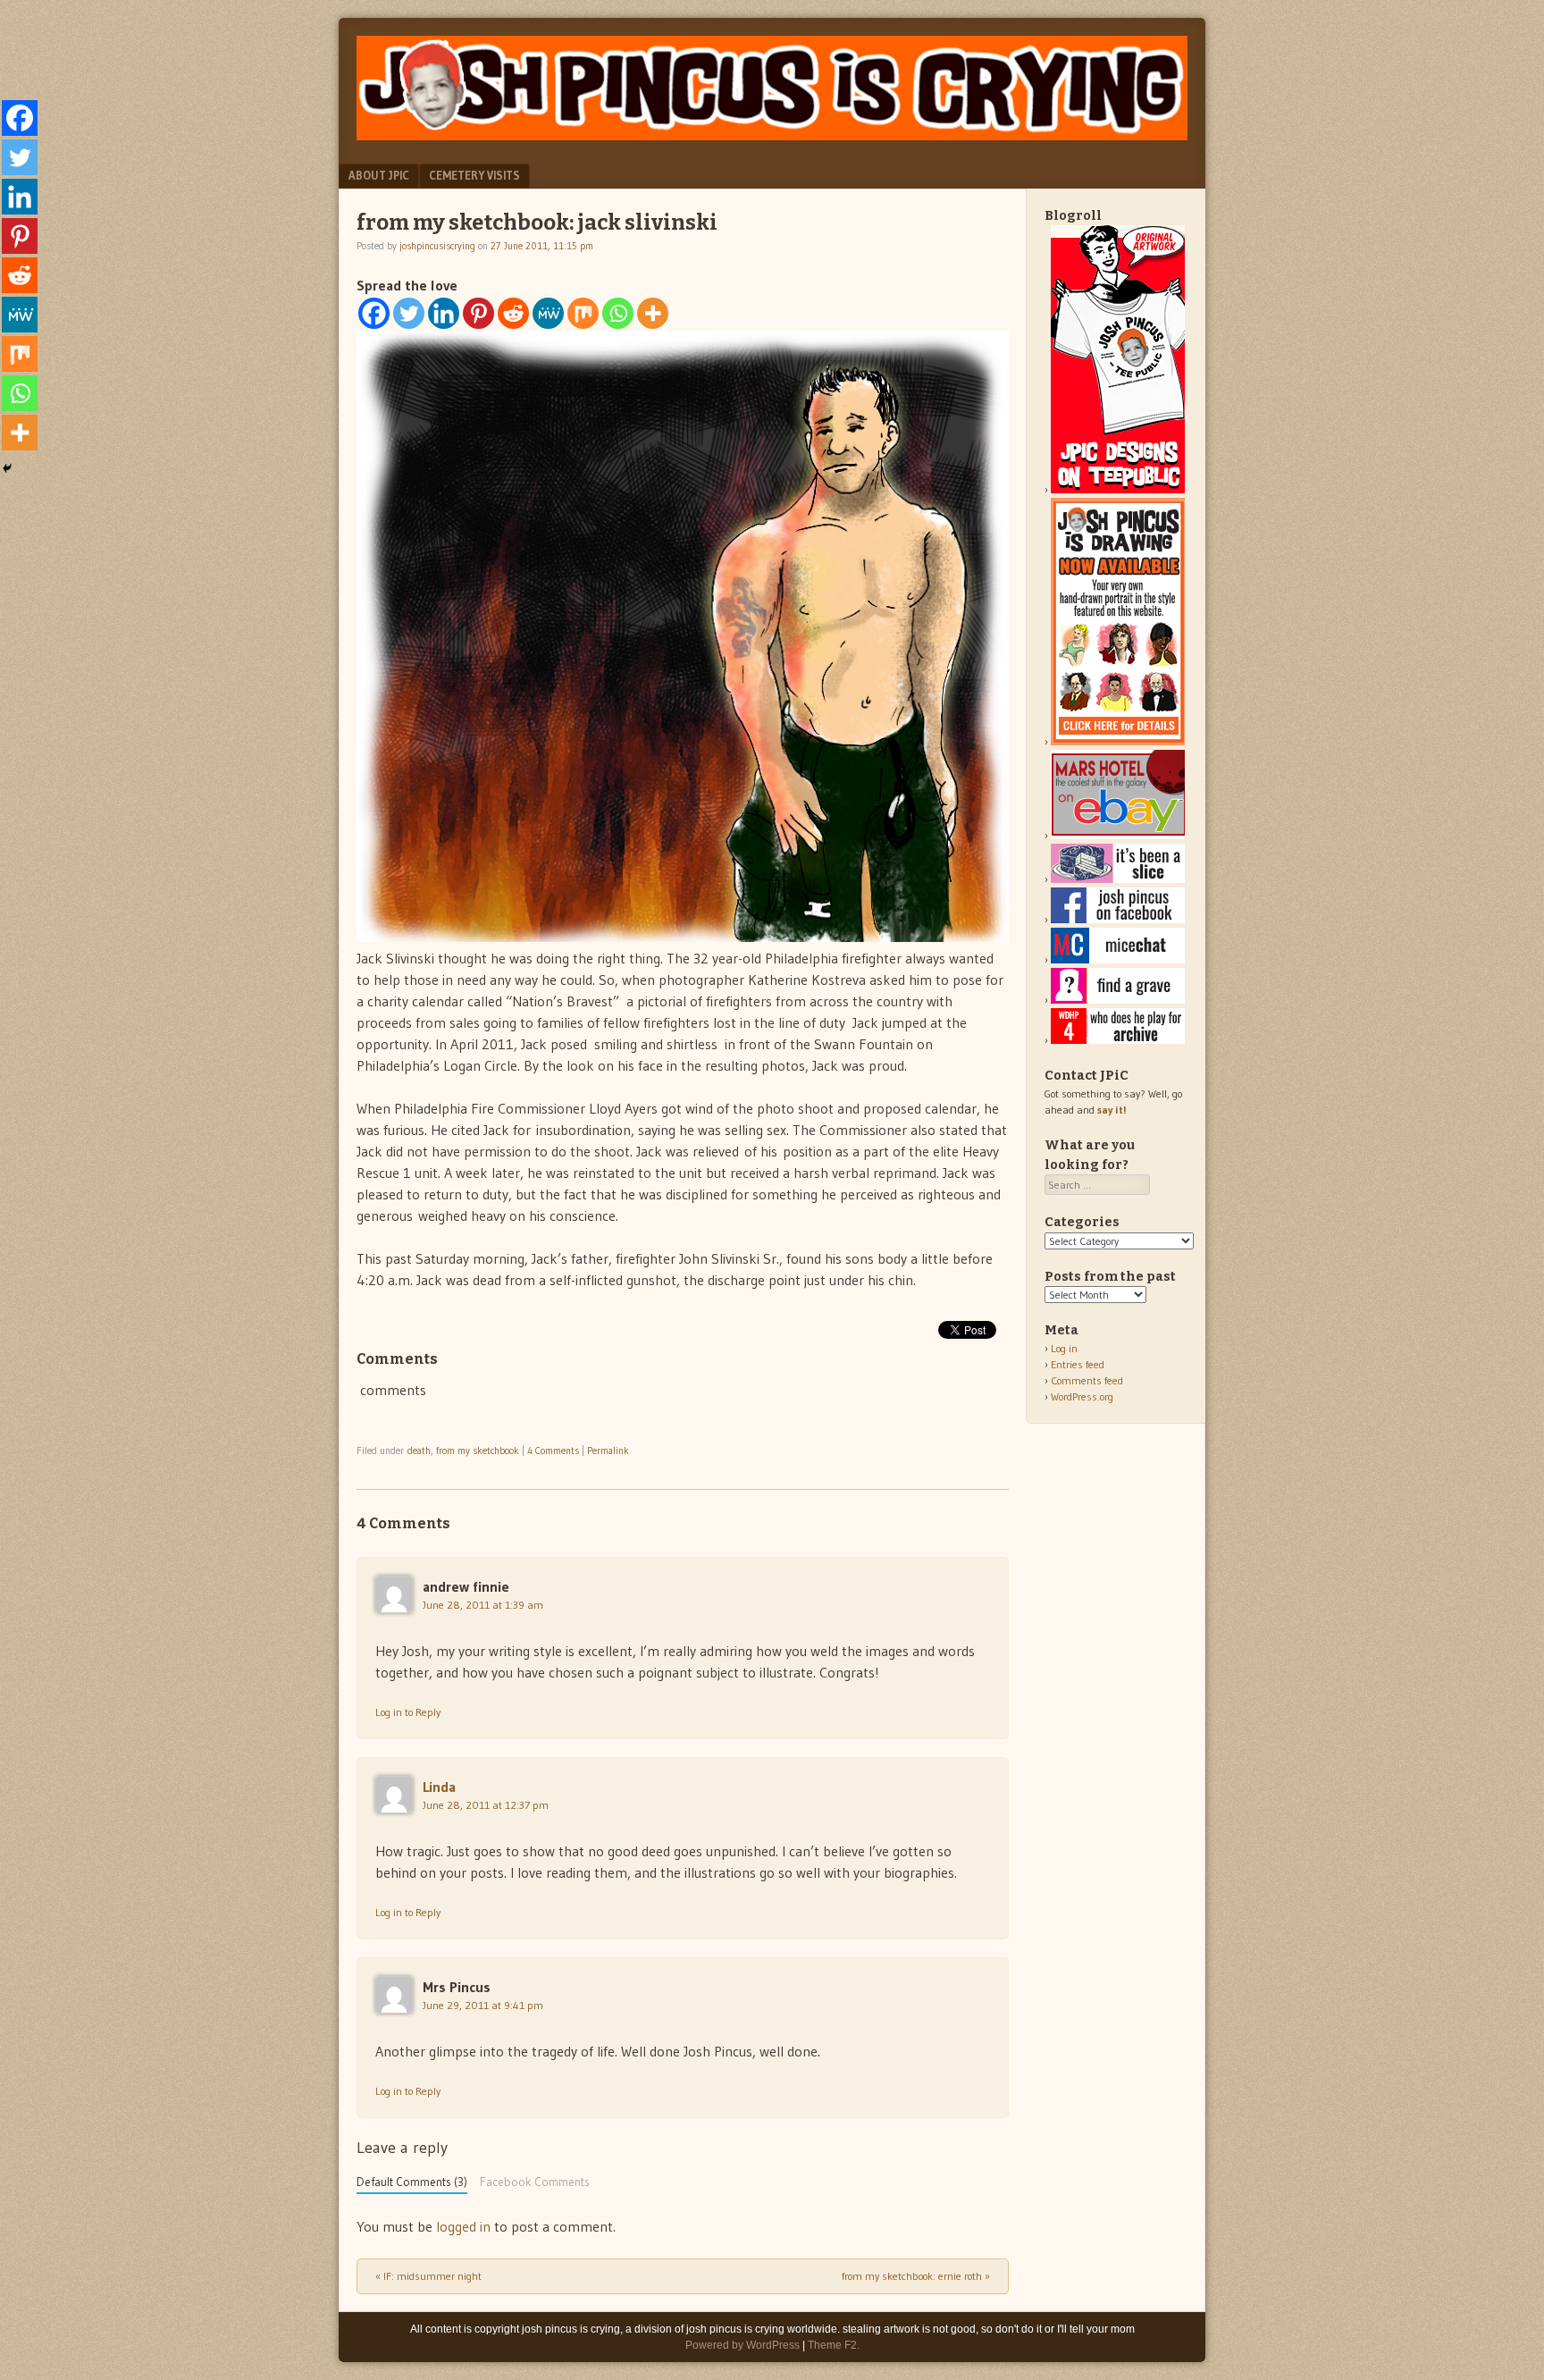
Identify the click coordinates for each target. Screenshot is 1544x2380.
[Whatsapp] (618, 313)
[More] (653, 313)
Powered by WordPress (743, 2345)
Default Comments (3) (412, 2182)
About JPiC (379, 175)
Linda (439, 1787)
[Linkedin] (444, 313)
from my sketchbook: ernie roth (916, 2276)
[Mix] (583, 313)
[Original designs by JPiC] (1118, 489)
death (419, 1451)
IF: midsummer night (428, 2276)
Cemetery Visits (474, 175)
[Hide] (7, 468)
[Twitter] (409, 313)
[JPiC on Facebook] (1118, 919)
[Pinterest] (478, 313)
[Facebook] (374, 313)
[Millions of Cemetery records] (1118, 1000)
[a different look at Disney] (1118, 959)
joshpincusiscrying (437, 246)
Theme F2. (834, 2345)
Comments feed (1087, 1380)
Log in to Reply (408, 1712)
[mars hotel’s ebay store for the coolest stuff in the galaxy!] (1118, 835)
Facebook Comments (535, 2182)
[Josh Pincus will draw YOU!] (1118, 741)
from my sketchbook (478, 1451)
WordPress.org (1082, 1396)
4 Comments (553, 1451)
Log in (1064, 1348)
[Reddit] (513, 313)
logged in (463, 2226)
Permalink (608, 1451)
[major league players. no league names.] (1118, 1040)
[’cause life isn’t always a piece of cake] (1118, 879)
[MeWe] (548, 313)
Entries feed (1078, 1364)
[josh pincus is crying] (772, 135)
